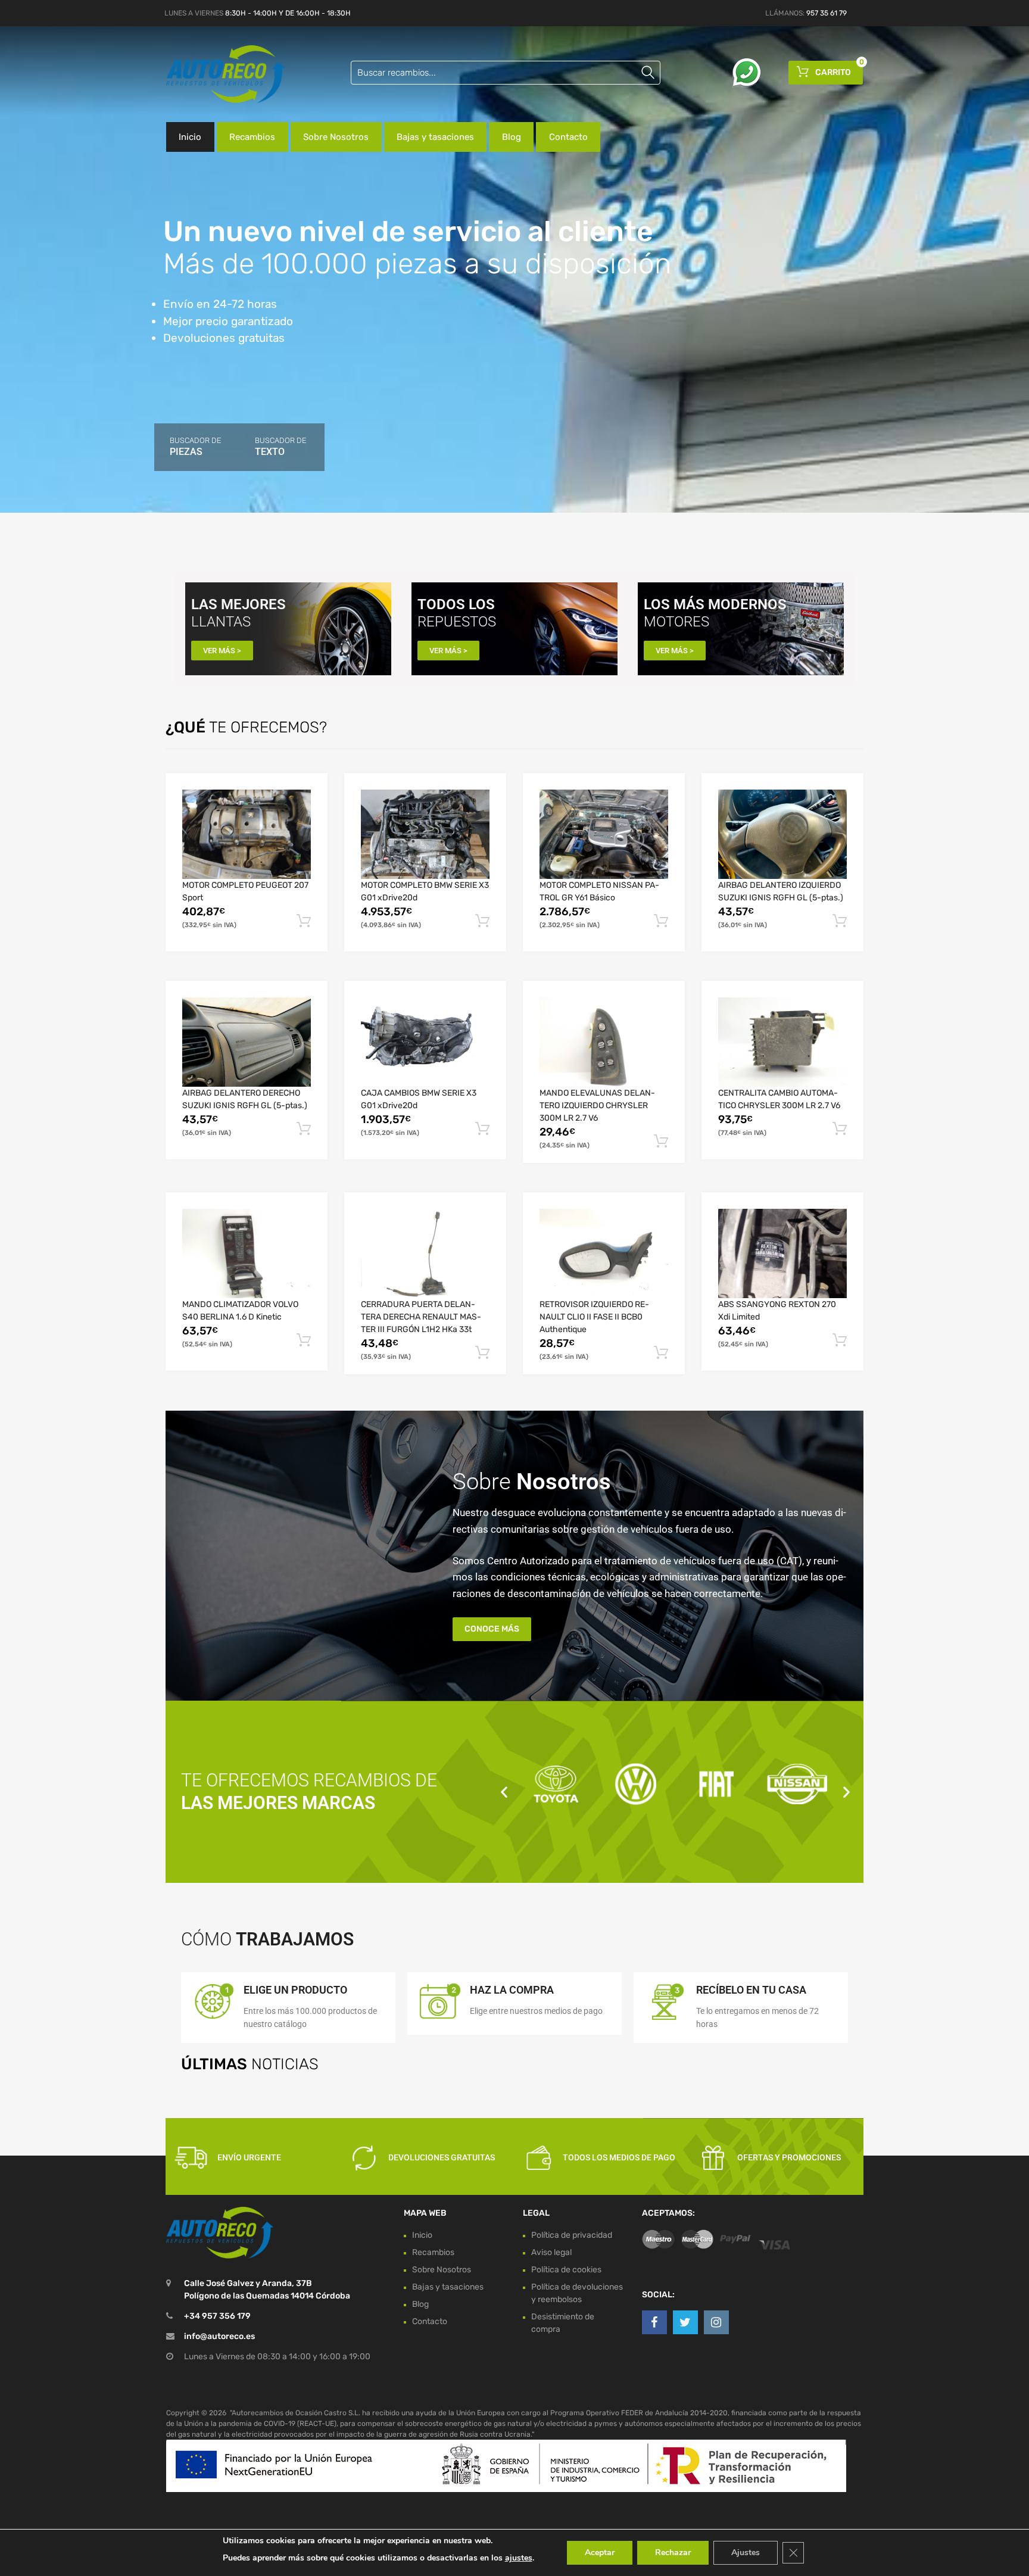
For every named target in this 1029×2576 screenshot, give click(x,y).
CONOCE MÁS (492, 1629)
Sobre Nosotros (336, 137)
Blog (512, 137)
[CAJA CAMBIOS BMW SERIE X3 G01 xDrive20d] (425, 1042)
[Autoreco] (217, 74)
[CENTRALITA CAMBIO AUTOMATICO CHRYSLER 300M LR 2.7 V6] (782, 1042)
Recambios (252, 137)
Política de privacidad (572, 2235)
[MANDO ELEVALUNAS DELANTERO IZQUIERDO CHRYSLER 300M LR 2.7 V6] (604, 1042)
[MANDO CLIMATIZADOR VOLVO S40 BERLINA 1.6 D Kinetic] (247, 1253)
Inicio (190, 137)
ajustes (519, 2558)
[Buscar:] (506, 73)
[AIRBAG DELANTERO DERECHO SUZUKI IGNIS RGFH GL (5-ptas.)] (247, 1042)
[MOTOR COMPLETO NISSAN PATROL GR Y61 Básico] (604, 834)
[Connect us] (654, 2322)
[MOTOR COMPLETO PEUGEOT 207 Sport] (247, 834)
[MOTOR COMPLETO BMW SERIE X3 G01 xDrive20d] (425, 834)
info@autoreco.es (219, 2337)
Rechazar (673, 2552)
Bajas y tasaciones (435, 137)
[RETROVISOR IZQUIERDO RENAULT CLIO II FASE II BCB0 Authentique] (604, 1253)
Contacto (568, 137)
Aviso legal (551, 2252)
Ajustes (746, 2552)
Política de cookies (566, 2270)
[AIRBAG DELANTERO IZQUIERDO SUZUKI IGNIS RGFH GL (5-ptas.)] (782, 834)
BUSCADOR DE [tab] (195, 447)
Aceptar (600, 2552)
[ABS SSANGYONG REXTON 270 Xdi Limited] (782, 1253)
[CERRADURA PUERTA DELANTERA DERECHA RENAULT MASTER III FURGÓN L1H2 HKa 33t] (425, 1253)
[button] (504, 1791)
